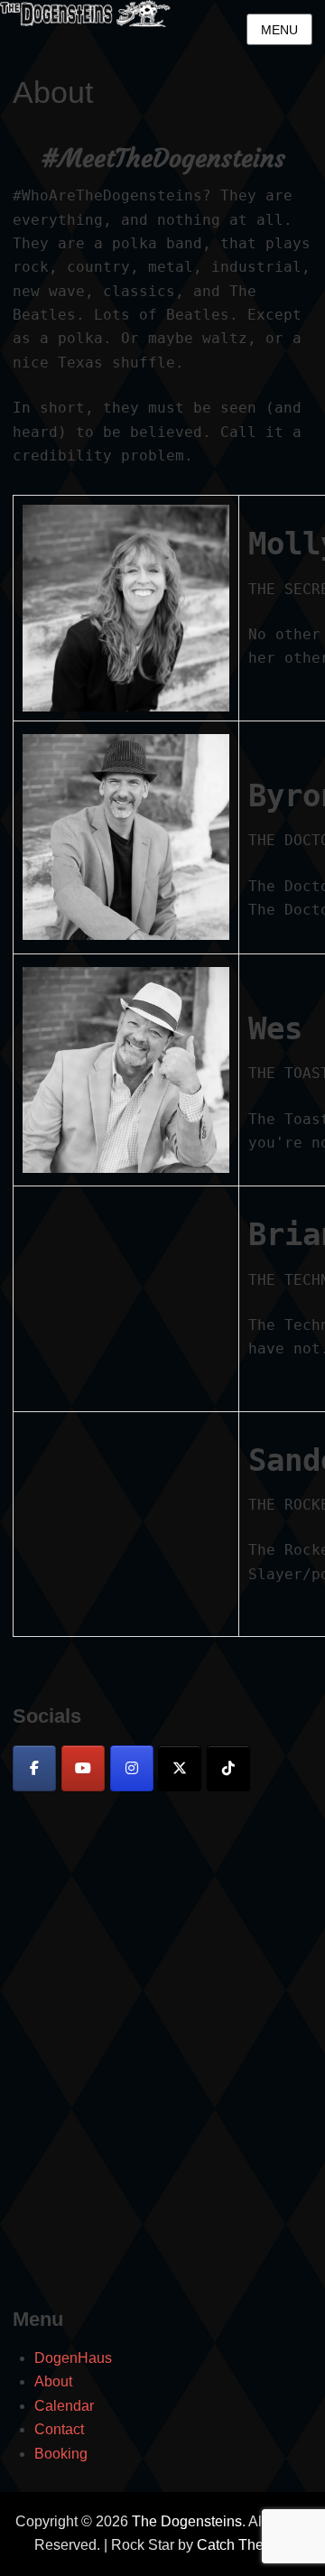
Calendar (64, 2406)
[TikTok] (228, 1768)
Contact (59, 2429)
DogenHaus (73, 2358)
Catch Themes (244, 2545)
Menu (279, 30)
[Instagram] (132, 1768)
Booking (61, 2454)
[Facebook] (34, 1768)
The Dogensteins (187, 2521)
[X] (180, 1768)
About (53, 2381)
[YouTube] (83, 1768)
